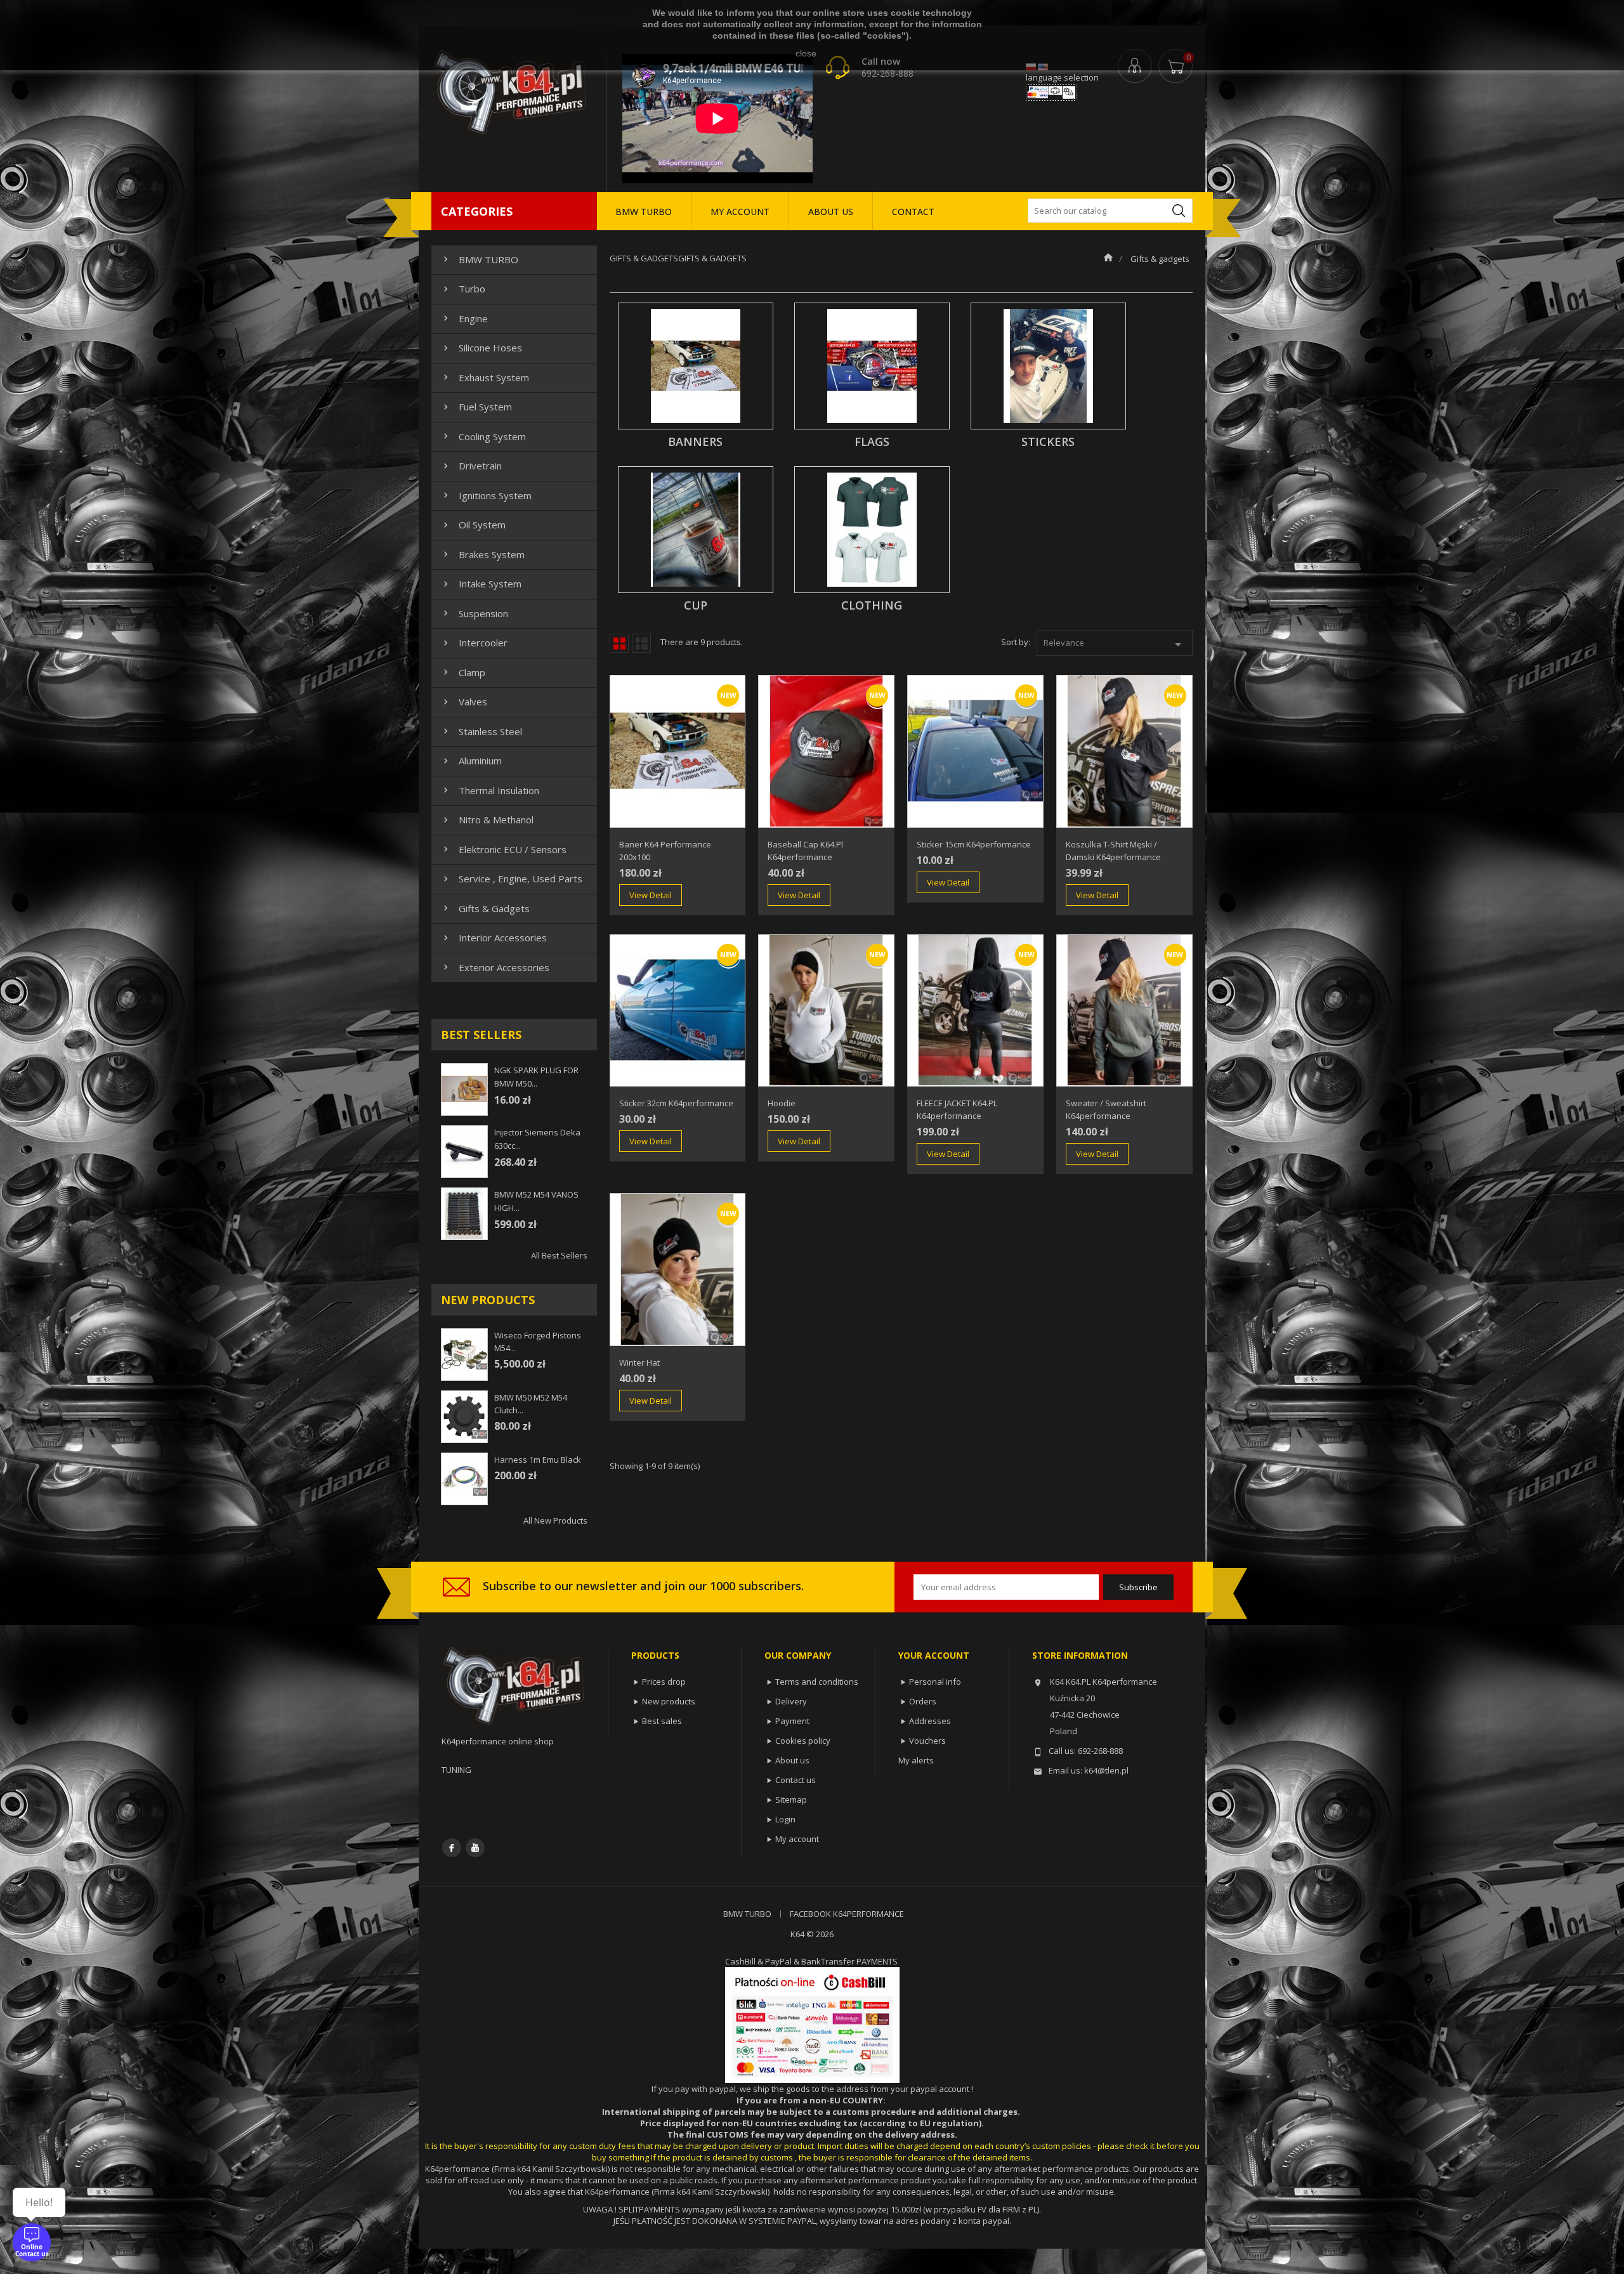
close (806, 53)
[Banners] (696, 366)
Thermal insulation (490, 790)
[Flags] (872, 366)
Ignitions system (486, 495)
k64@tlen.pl (1106, 1770)
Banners (695, 441)
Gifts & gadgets (485, 908)
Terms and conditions (817, 1682)
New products (669, 1701)
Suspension (474, 613)
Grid (619, 643)
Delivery (791, 1701)
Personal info (935, 1682)
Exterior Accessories (495, 967)
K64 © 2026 (812, 1934)
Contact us (796, 1780)
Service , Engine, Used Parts (511, 879)
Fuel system (476, 407)
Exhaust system (485, 377)
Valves (464, 702)
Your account (934, 1655)
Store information (1080, 1655)
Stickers (1048, 441)
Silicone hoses (481, 348)
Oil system (473, 525)
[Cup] (696, 530)
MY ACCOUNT (740, 212)
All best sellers (559, 1255)
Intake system (481, 584)
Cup (696, 605)
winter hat (639, 1362)
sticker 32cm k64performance (676, 1103)
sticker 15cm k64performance (974, 844)
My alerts (916, 1760)
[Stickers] (1048, 366)
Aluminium (471, 761)
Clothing (872, 605)
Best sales (662, 1721)
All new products (555, 1520)
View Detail (651, 895)
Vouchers (927, 1741)
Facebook (452, 1848)
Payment (792, 1721)
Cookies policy (803, 1741)
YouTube (475, 1848)
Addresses (930, 1721)
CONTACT (913, 212)
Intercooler (474, 643)
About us (792, 1760)
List (641, 643)
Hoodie (782, 1103)
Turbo (463, 289)
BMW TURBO (644, 212)
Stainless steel (481, 731)
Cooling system (483, 436)
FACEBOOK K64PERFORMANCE (847, 1914)
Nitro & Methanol (487, 820)
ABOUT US (831, 212)
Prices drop (664, 1682)
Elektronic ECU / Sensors (503, 849)
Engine (464, 318)
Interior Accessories (494, 938)
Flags (872, 441)
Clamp (463, 672)
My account (797, 1839)
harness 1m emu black (538, 1460)
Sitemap (791, 1800)
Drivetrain (471, 466)
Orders (923, 1701)
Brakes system (482, 554)
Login (785, 1819)
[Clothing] (872, 530)
